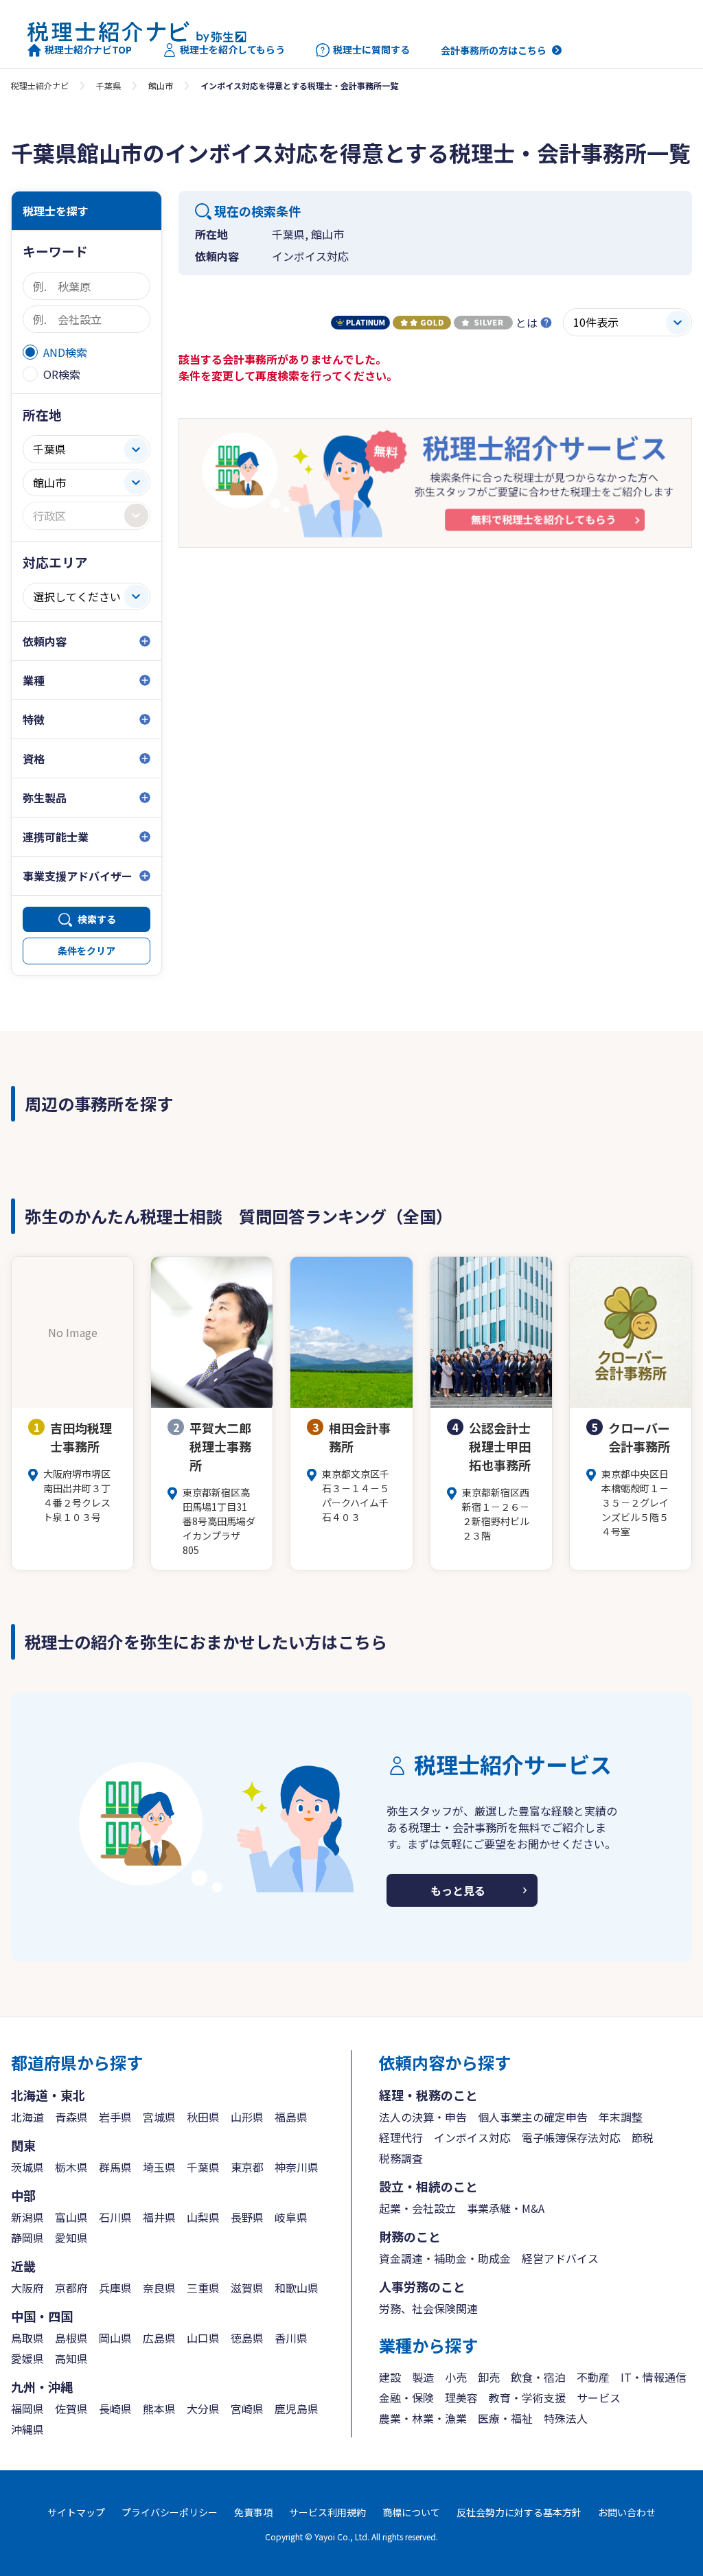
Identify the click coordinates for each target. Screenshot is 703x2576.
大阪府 (27, 2288)
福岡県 (27, 2409)
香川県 (291, 2338)
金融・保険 (406, 2398)
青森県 (71, 2117)
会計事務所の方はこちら (494, 50)
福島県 (291, 2117)
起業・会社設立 (417, 2208)
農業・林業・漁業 (423, 2418)
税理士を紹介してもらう (232, 50)
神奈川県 (297, 2167)
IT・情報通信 (654, 2377)
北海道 (27, 2117)
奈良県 (159, 2288)
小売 (456, 2377)
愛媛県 (27, 2358)
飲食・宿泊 (538, 2377)
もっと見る (458, 1890)
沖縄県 (27, 2429)
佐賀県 (71, 2409)
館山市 (161, 85)
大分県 (203, 2409)
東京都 (247, 2167)
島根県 (71, 2338)
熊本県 (159, 2409)
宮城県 (159, 2117)
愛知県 (71, 2238)
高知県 (71, 2358)
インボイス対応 (472, 2137)
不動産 (593, 2377)
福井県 (159, 2217)
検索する (97, 919)
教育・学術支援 (527, 2398)
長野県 (247, 2217)
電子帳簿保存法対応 (571, 2137)
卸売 (489, 2377)
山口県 (203, 2338)
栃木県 (71, 2167)
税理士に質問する (371, 50)
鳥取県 (27, 2338)
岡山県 (115, 2338)
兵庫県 (115, 2288)
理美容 (461, 2398)
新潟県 (27, 2217)
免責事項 (253, 2512)
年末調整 (621, 2117)
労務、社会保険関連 (428, 2308)
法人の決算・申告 (423, 2117)
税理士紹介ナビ (40, 85)
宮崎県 (247, 2409)
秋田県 (203, 2117)
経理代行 (401, 2137)
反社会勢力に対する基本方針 (519, 2512)
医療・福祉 (505, 2418)
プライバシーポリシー (170, 2512)
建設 (390, 2377)
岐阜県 (291, 2217)
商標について (411, 2512)
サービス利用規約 (327, 2512)
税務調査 (401, 2158)
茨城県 (27, 2167)
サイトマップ (76, 2512)
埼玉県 (159, 2167)
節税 (643, 2137)
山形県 (247, 2117)
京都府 (71, 2288)
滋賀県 (247, 2288)
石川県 (115, 2217)
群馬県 (115, 2167)
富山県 (71, 2217)
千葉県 (108, 85)
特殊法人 (566, 2418)
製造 (423, 2377)
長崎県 (115, 2409)
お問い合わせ (627, 2512)
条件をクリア (87, 951)
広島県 (159, 2338)
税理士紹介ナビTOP (88, 50)
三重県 (203, 2288)
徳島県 (247, 2338)
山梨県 (203, 2217)
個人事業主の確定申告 (533, 2117)
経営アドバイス (560, 2258)
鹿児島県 (297, 2409)
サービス (599, 2398)
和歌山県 (297, 2288)
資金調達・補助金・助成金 (445, 2258)
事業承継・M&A (506, 2208)
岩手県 (115, 2117)
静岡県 (27, 2238)
